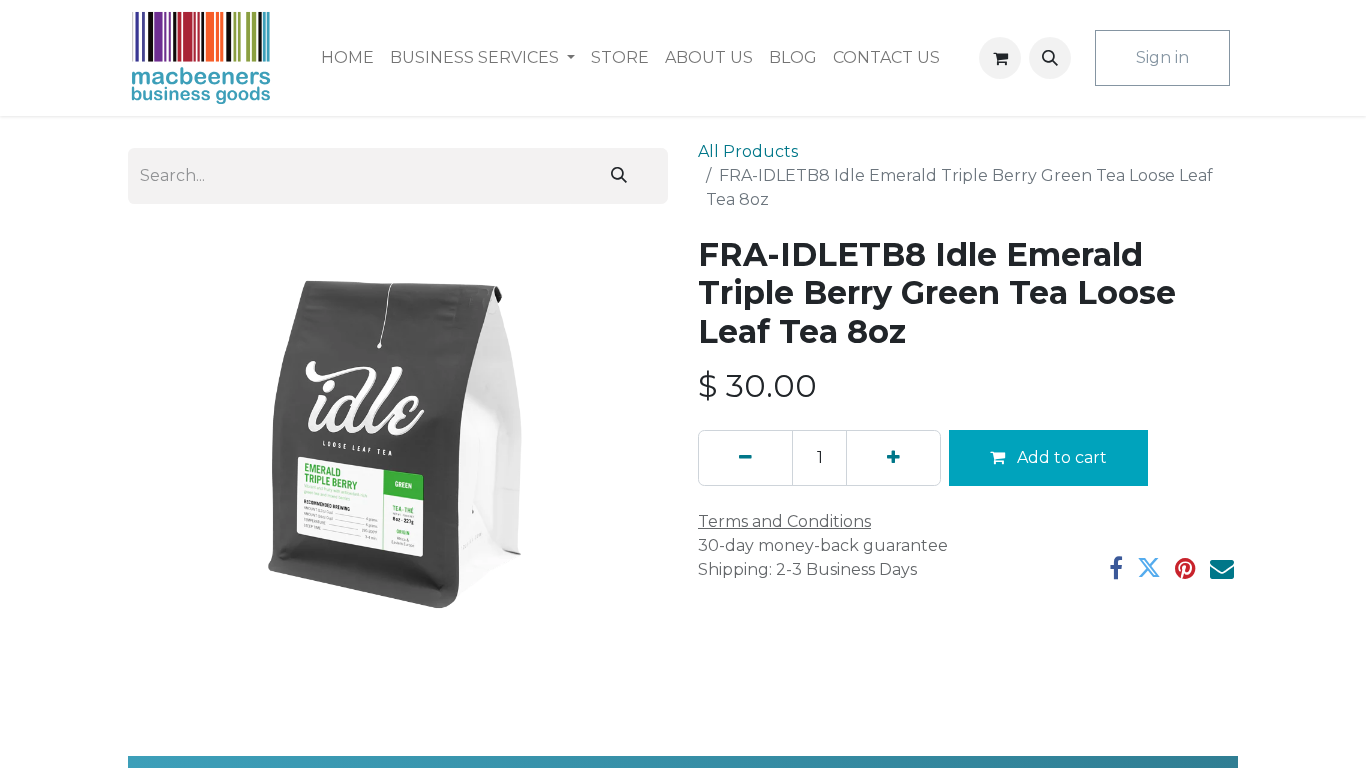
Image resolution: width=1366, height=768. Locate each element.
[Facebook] (1116, 568)
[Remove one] (745, 458)
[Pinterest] (1185, 568)
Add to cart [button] (1060, 457)
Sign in (1162, 57)
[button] (1050, 58)
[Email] (1222, 568)
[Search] (619, 176)
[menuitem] (347, 58)
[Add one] (893, 458)
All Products (748, 151)
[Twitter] (1149, 568)
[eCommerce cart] (1000, 58)
